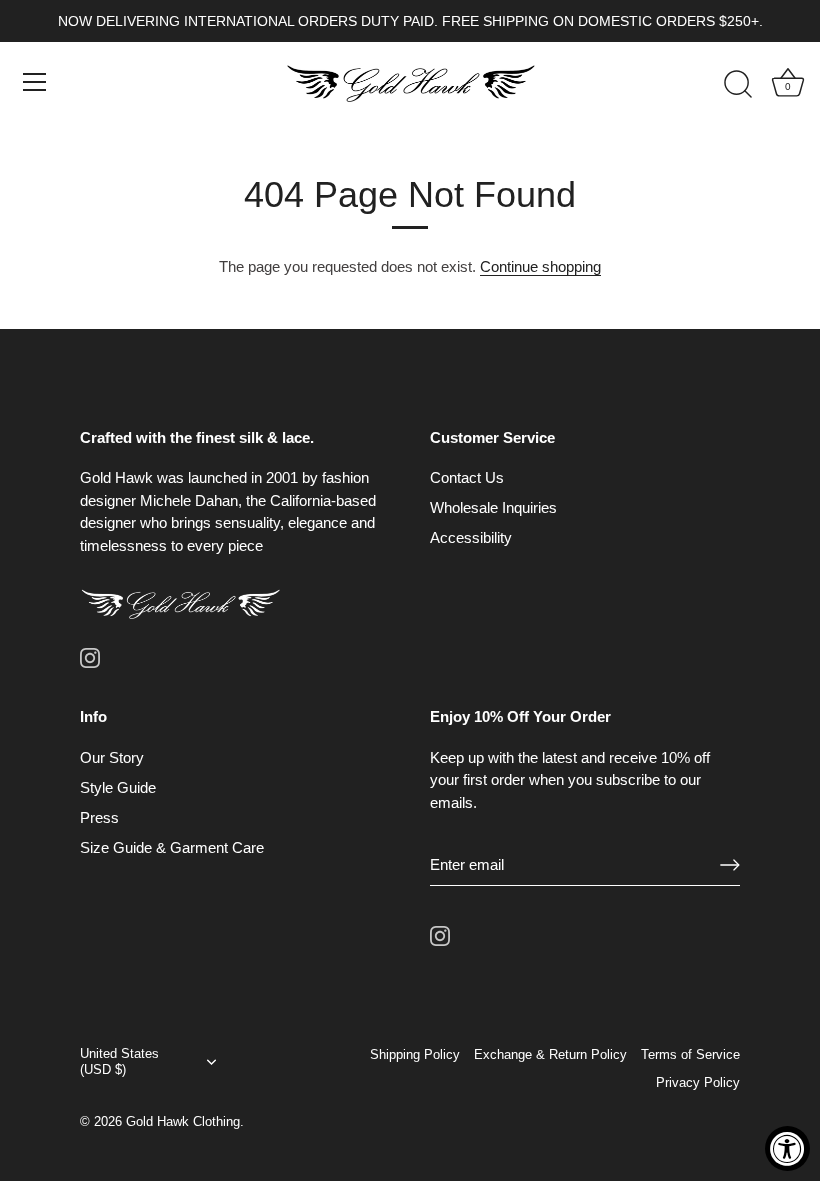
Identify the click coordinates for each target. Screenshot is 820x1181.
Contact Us (467, 477)
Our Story (112, 757)
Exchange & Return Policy (550, 1054)
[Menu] (35, 82)
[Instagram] (90, 655)
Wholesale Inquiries (493, 507)
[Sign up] (730, 865)
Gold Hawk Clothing (183, 1121)
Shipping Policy (415, 1054)
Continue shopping (540, 266)
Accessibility (471, 537)
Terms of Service (690, 1054)
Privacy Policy (698, 1082)
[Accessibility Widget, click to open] (787, 1148)
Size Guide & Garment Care (172, 847)
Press (99, 817)
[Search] (738, 85)
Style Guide (118, 787)
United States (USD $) (119, 1061)
